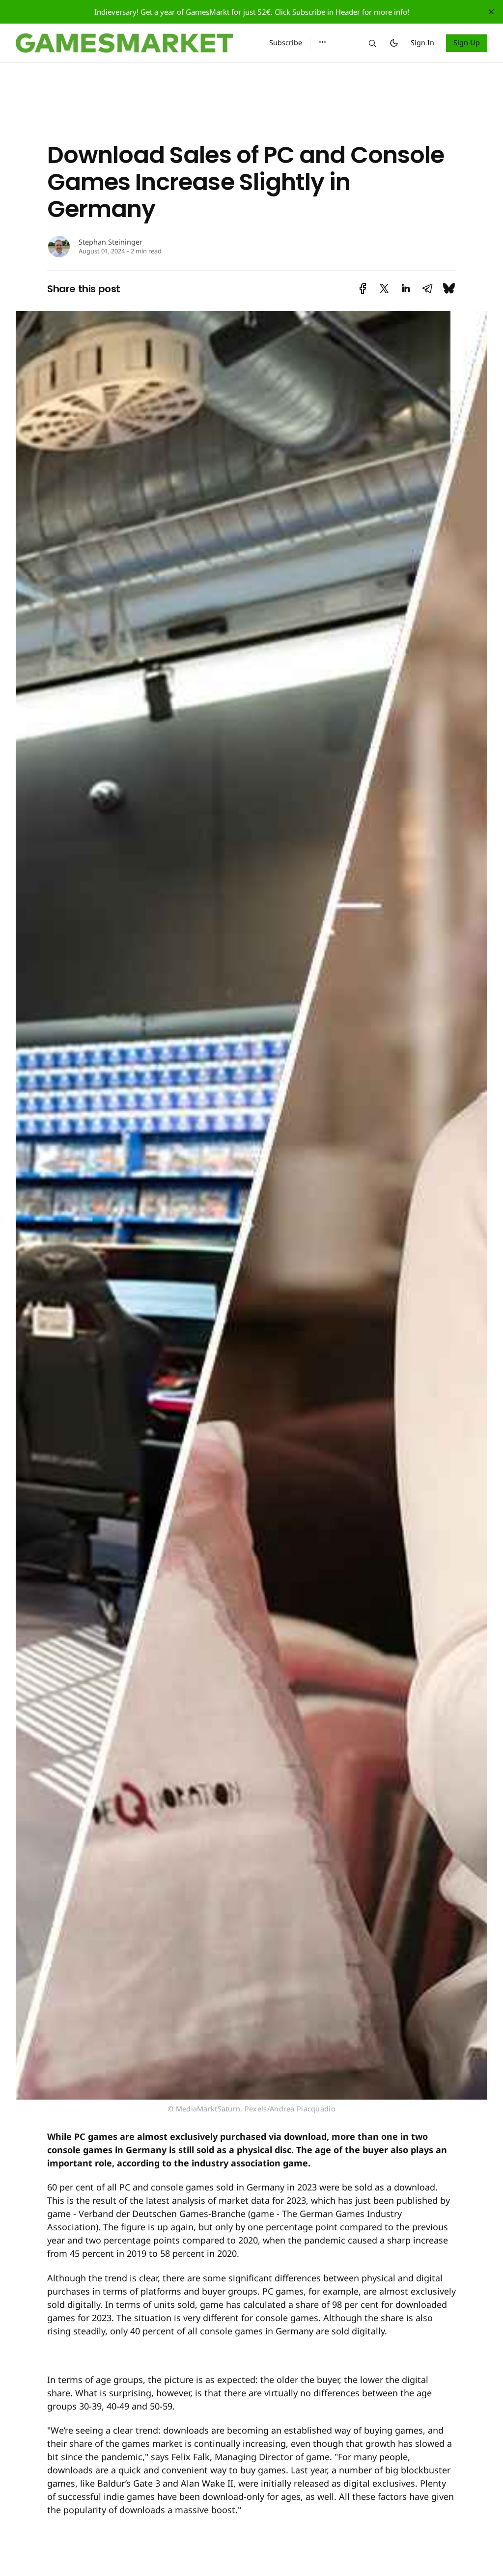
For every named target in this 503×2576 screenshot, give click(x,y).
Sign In (422, 42)
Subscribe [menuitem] (286, 42)
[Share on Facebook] (363, 289)
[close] (491, 12)
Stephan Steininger (111, 242)
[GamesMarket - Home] (131, 43)
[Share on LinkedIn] (406, 289)
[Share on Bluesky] (449, 289)
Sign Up (467, 42)
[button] (322, 42)
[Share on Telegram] (427, 289)
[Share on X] (384, 289)
